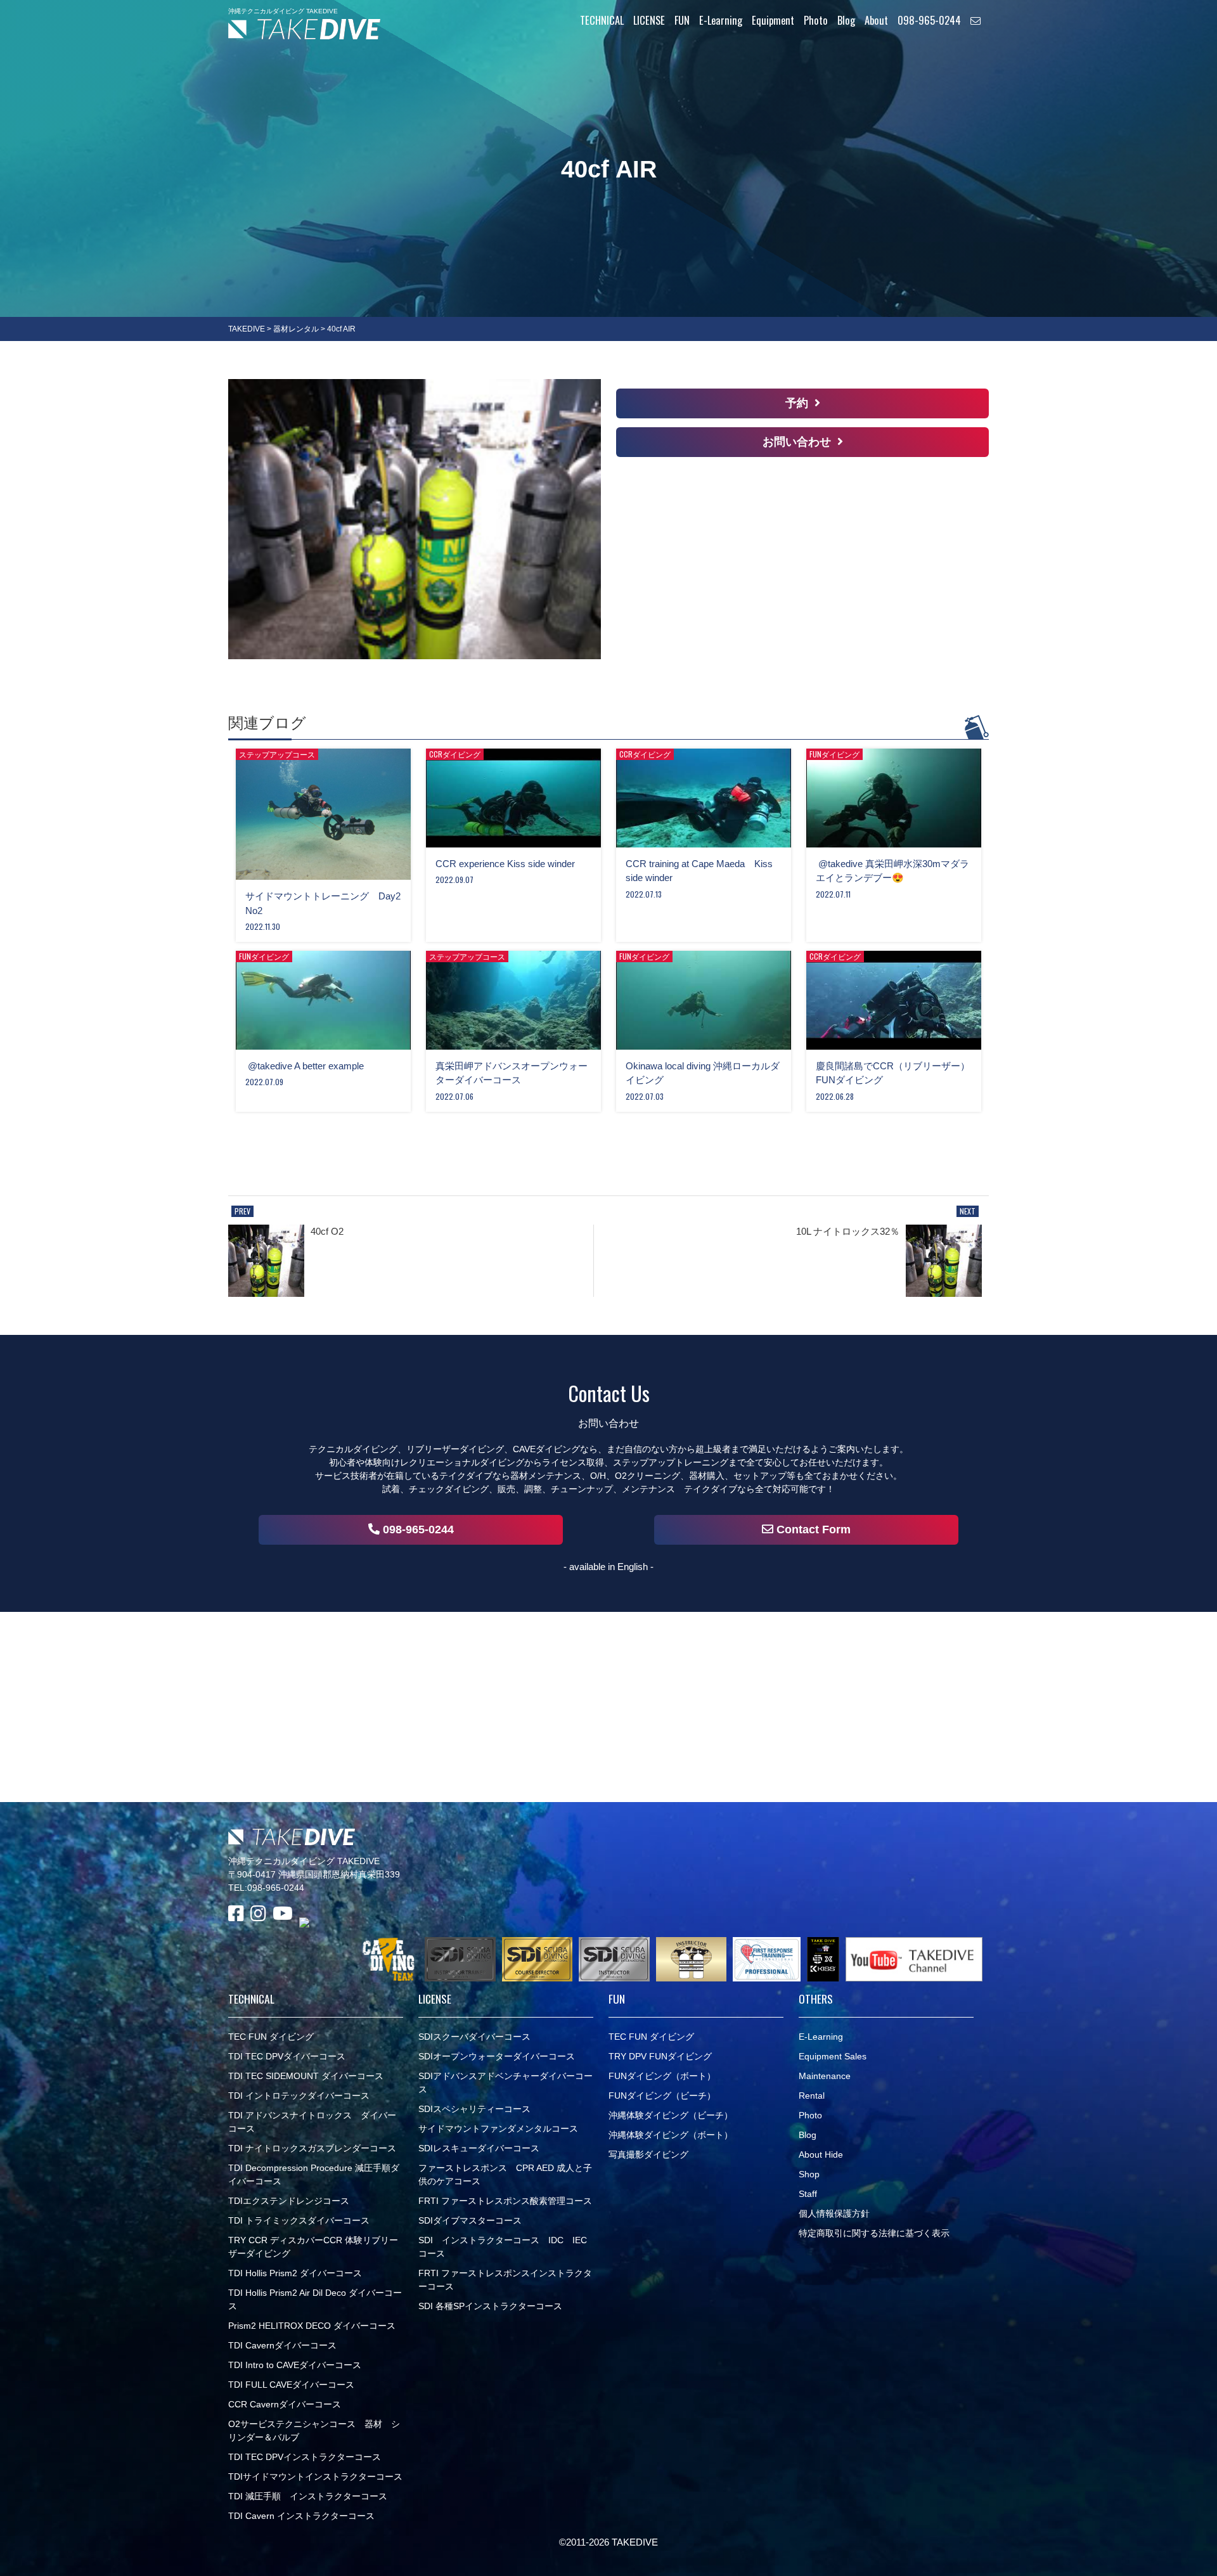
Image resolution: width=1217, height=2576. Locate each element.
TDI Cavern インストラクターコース (301, 2516)
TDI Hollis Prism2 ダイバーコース (295, 2273)
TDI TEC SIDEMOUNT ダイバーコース (306, 2076)
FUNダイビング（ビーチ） (662, 2096)
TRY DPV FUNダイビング (660, 2056)
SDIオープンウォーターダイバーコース (497, 2056)
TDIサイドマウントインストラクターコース (315, 2476)
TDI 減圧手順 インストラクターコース (308, 2496)
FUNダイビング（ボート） (662, 2076)
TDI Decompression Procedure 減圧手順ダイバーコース (314, 2174)
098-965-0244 (417, 1529)
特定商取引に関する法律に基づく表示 (874, 2233)
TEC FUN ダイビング (271, 2037)
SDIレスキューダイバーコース (479, 2148)
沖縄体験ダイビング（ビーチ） (671, 2115)
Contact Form (812, 1529)
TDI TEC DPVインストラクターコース (305, 2457)
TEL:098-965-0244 (266, 1888)
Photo (810, 2115)
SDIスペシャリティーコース (474, 2109)
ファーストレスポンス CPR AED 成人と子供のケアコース (505, 2174)
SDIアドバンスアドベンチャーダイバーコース (505, 2083)
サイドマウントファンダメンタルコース (498, 2128)
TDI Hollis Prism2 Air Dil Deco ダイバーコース (315, 2299)
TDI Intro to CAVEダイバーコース (295, 2365)
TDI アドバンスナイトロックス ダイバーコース (312, 2122)
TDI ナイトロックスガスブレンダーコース (312, 2148)
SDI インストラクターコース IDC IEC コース (503, 2247)
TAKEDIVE (247, 329)
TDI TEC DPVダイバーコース (287, 2056)
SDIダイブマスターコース (470, 2220)
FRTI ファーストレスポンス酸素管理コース (505, 2201)
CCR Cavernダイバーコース (285, 2404)
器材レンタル (296, 329)
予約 (797, 403)
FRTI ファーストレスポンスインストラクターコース (505, 2280)
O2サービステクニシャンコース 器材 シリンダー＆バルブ (314, 2431)
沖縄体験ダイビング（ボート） (671, 2135)
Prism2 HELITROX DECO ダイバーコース (312, 2326)
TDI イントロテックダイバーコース (299, 2096)
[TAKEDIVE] (304, 29)
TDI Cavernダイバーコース (282, 2345)
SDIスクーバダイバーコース (474, 2037)
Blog (808, 2135)
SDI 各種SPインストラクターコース (490, 2306)
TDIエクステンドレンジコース (289, 2201)
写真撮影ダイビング (648, 2154)
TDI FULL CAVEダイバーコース (291, 2385)
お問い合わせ (797, 442)
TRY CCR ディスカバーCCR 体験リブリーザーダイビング (313, 2247)
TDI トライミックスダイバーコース (299, 2220)
